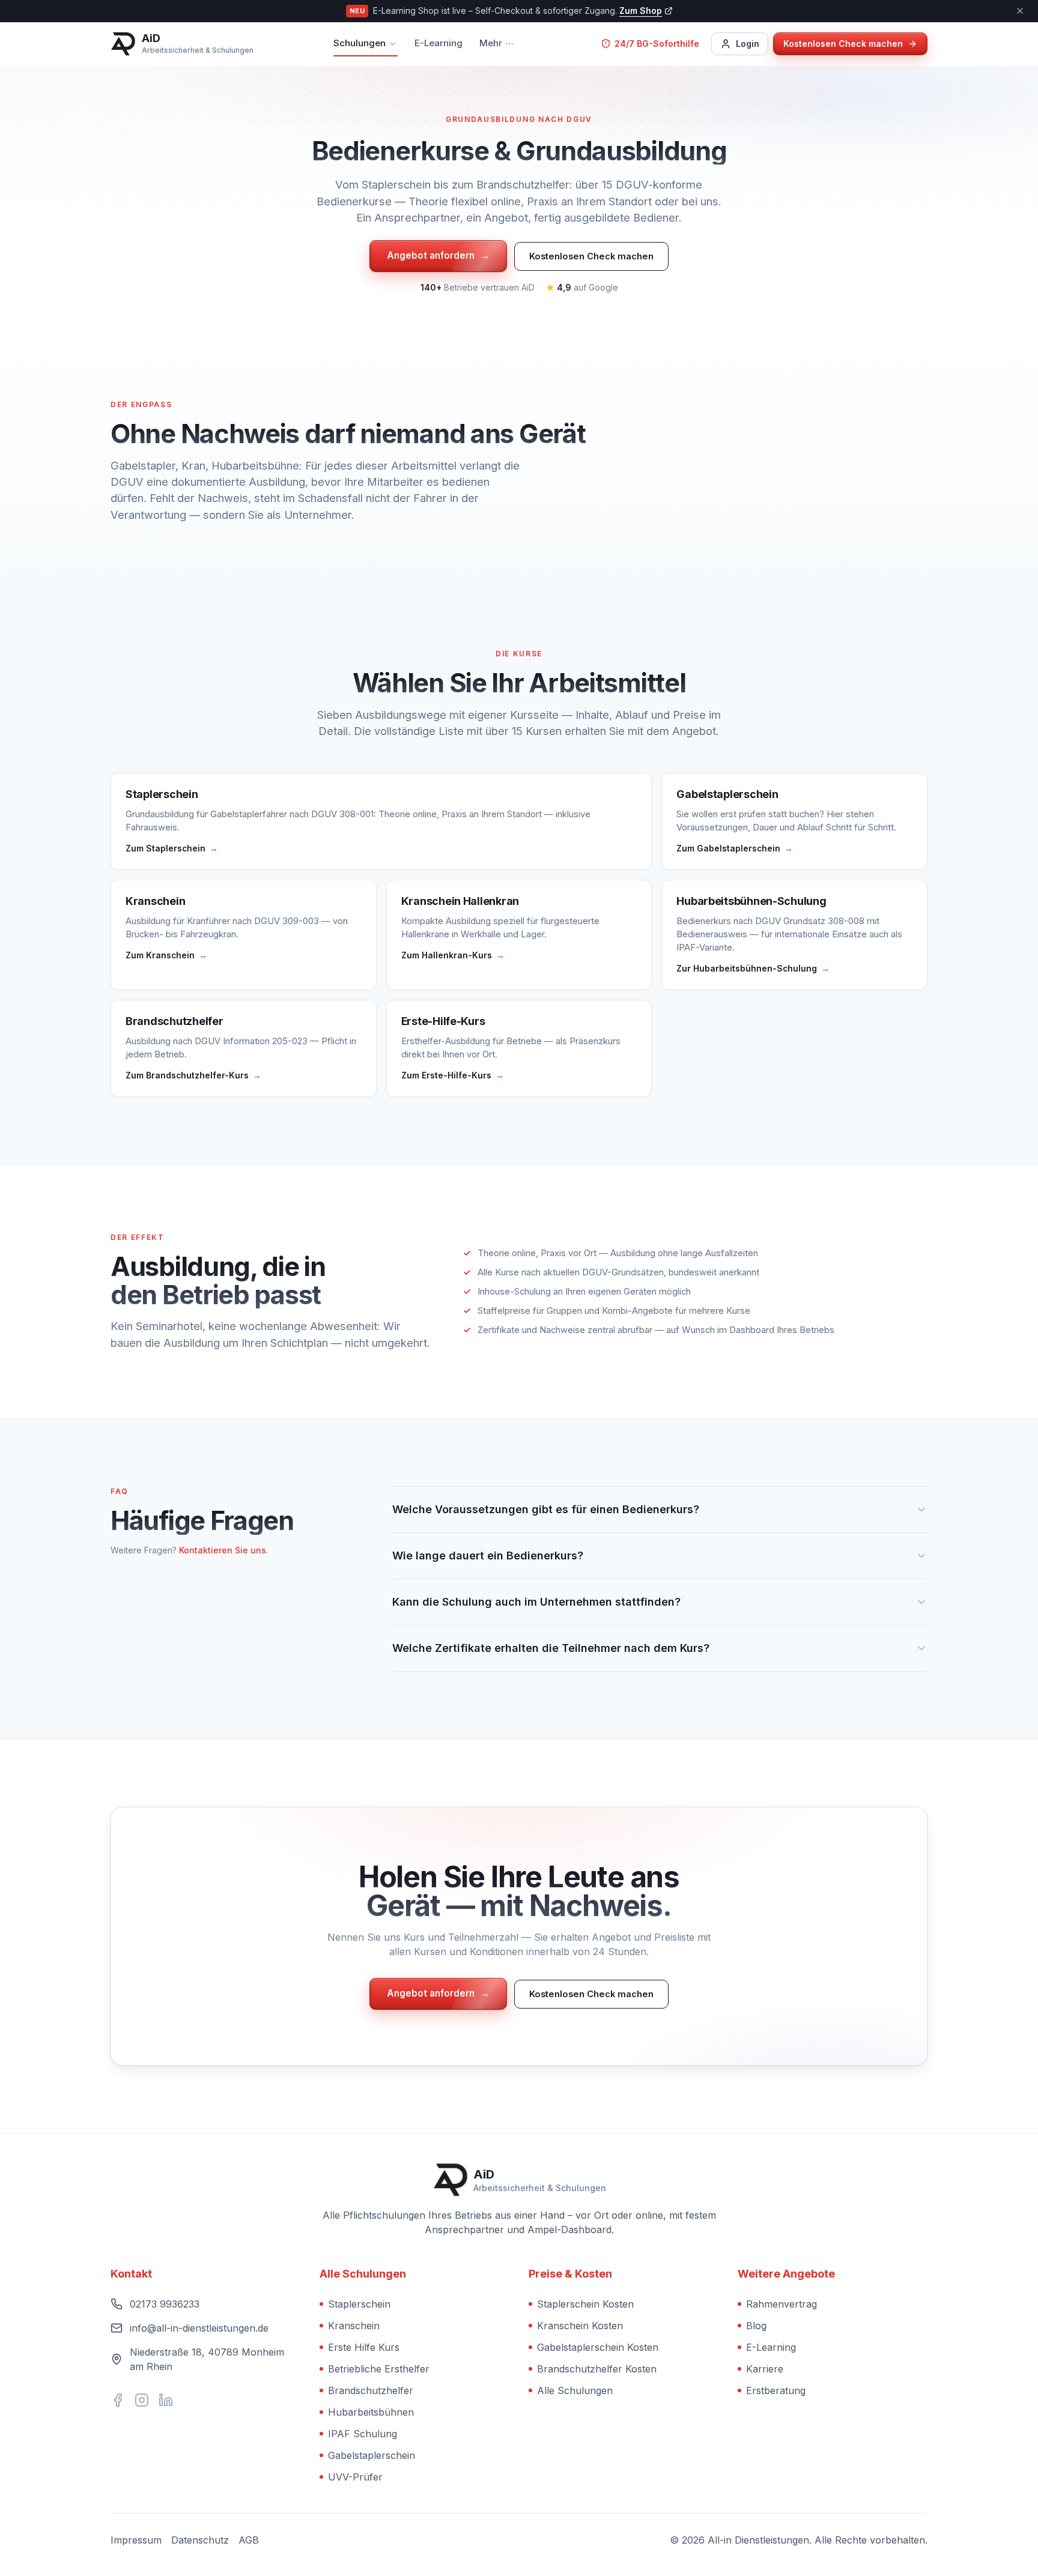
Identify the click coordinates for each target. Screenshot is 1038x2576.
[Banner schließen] (1020, 11)
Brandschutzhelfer (371, 2390)
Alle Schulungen (575, 2390)
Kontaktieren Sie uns (223, 1550)
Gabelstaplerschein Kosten (598, 2347)
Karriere (765, 2369)
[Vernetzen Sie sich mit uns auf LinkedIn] (166, 2400)
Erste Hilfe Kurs (364, 2347)
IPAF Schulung (363, 2434)
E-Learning (439, 43)
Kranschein (354, 2326)
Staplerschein (359, 2304)
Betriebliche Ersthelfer (379, 2369)
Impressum (136, 2540)
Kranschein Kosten (580, 2326)
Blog (756, 2326)
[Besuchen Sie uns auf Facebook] (118, 2400)
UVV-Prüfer (355, 2477)
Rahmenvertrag (782, 2304)
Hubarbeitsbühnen (371, 2412)
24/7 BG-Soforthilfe (657, 44)
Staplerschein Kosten (585, 2304)
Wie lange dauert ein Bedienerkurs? (488, 1556)
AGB (249, 2540)
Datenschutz (200, 2540)
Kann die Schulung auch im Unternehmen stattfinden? (536, 1602)
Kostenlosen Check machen (591, 256)
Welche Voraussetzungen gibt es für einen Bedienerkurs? (546, 1509)
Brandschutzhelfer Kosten (597, 2369)
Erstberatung (776, 2390)
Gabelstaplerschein (372, 2455)
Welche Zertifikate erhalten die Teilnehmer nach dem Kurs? (551, 1648)
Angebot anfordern (438, 255)
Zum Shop (641, 11)
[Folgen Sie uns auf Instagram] (142, 2400)
